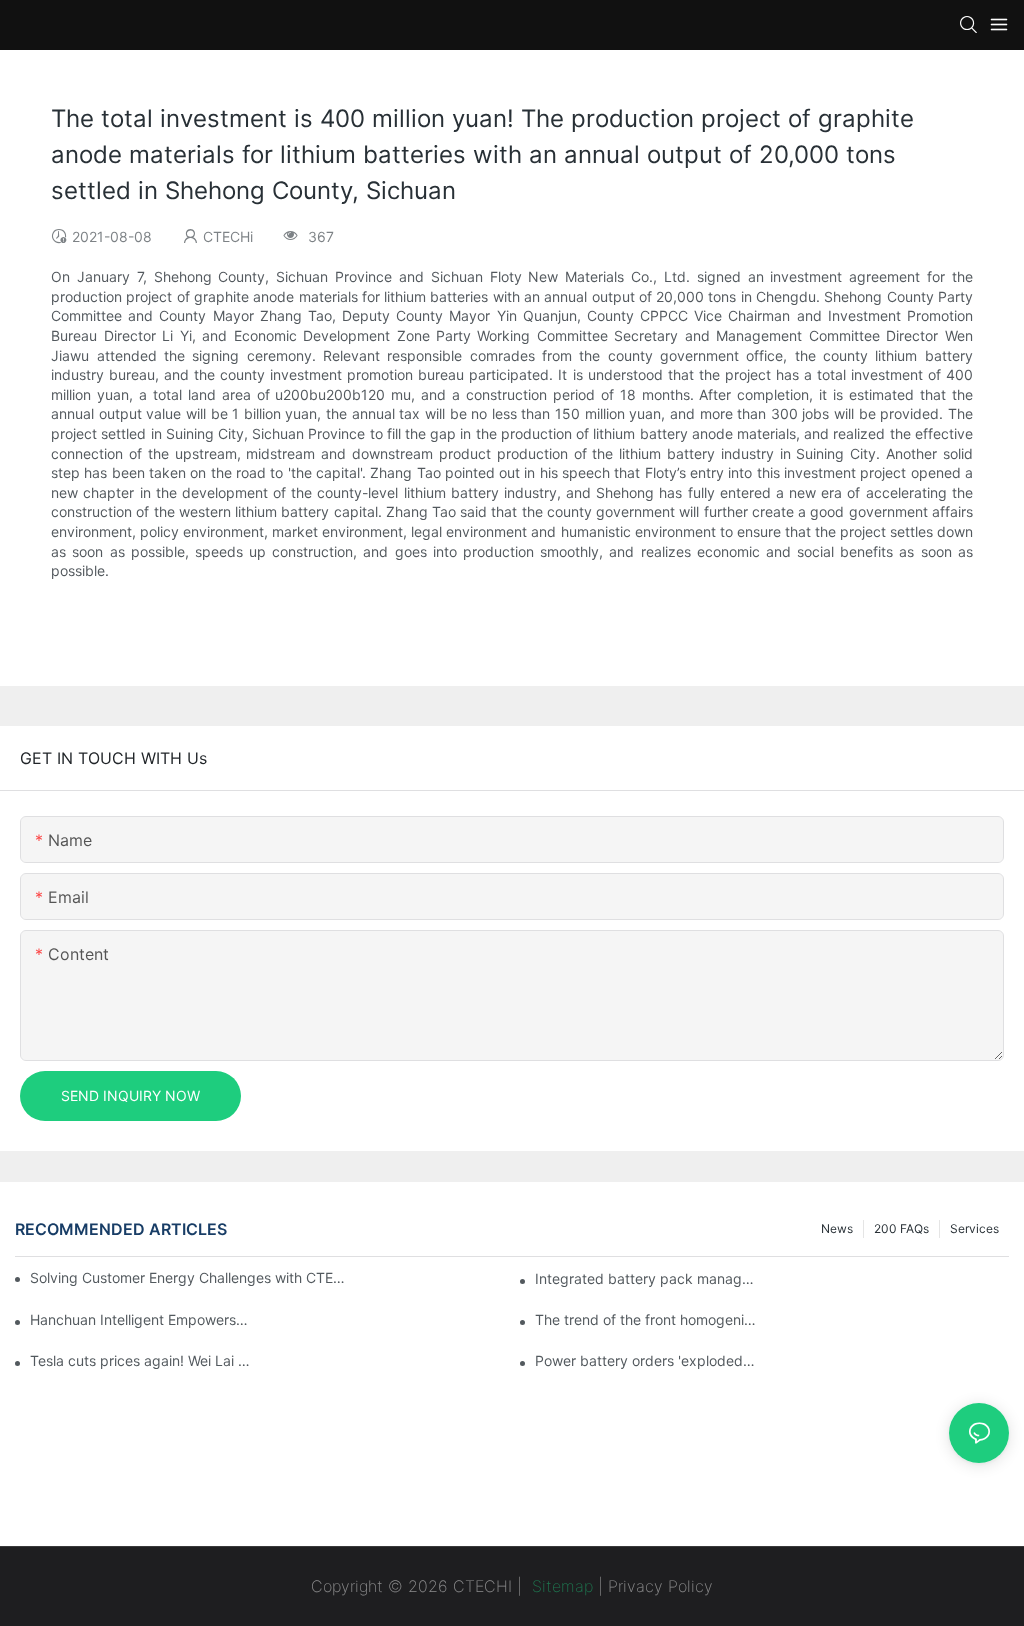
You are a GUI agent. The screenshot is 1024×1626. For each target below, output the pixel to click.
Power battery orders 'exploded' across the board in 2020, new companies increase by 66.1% (645, 1360)
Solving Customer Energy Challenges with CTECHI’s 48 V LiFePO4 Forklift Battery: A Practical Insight (190, 1277)
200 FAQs (901, 1228)
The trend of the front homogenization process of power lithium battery (645, 1319)
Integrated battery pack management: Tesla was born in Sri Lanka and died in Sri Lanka (645, 1278)
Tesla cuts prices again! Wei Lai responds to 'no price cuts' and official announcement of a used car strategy (140, 1360)
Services (974, 1228)
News (837, 1228)
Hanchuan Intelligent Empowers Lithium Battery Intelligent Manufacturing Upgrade (140, 1319)
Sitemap (560, 1586)
